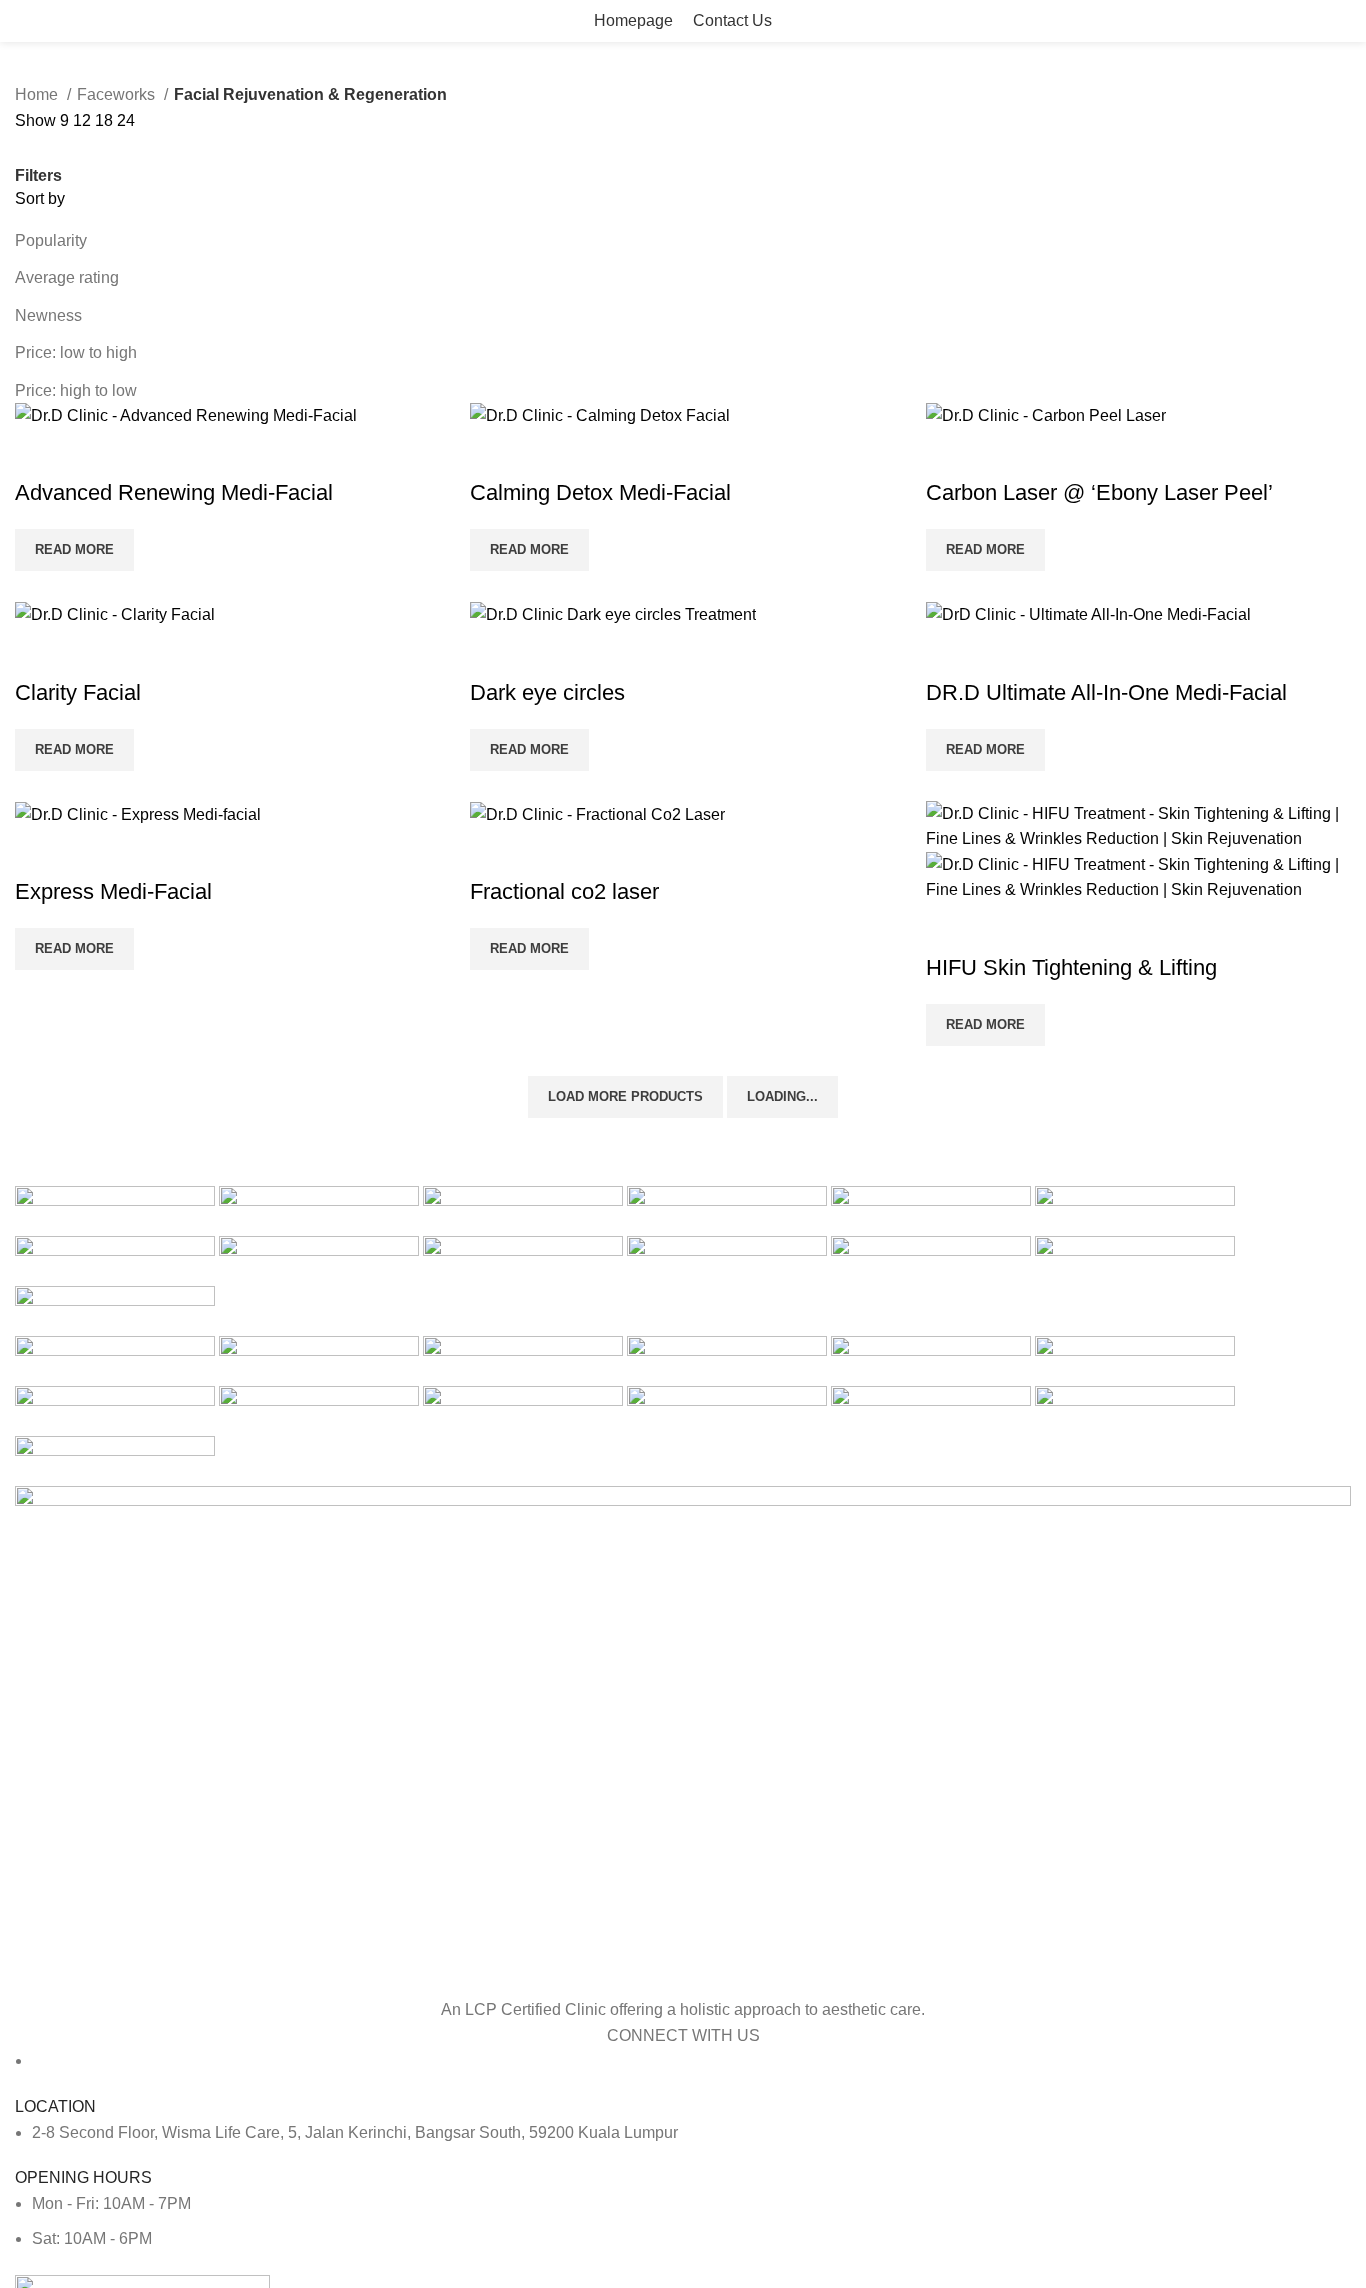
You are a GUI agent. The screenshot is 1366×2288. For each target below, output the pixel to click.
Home (38, 94)
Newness (48, 315)
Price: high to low (76, 390)
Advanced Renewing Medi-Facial (174, 492)
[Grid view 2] (63, 147)
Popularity (51, 240)
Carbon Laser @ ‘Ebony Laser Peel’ (1099, 492)
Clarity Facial (78, 692)
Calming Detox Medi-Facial (600, 492)
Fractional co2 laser (564, 891)
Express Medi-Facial (113, 891)
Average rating (67, 277)
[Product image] (1138, 876)
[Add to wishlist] (94, 453)
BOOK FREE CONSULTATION (1241, 20)
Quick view (40, 453)
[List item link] (683, 2133)
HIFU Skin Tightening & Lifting (1071, 967)
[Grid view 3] (101, 147)
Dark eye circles (547, 692)
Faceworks (118, 94)
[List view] (26, 147)
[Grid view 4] (138, 147)
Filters (38, 176)
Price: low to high (76, 352)
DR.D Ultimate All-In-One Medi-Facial (1106, 692)
